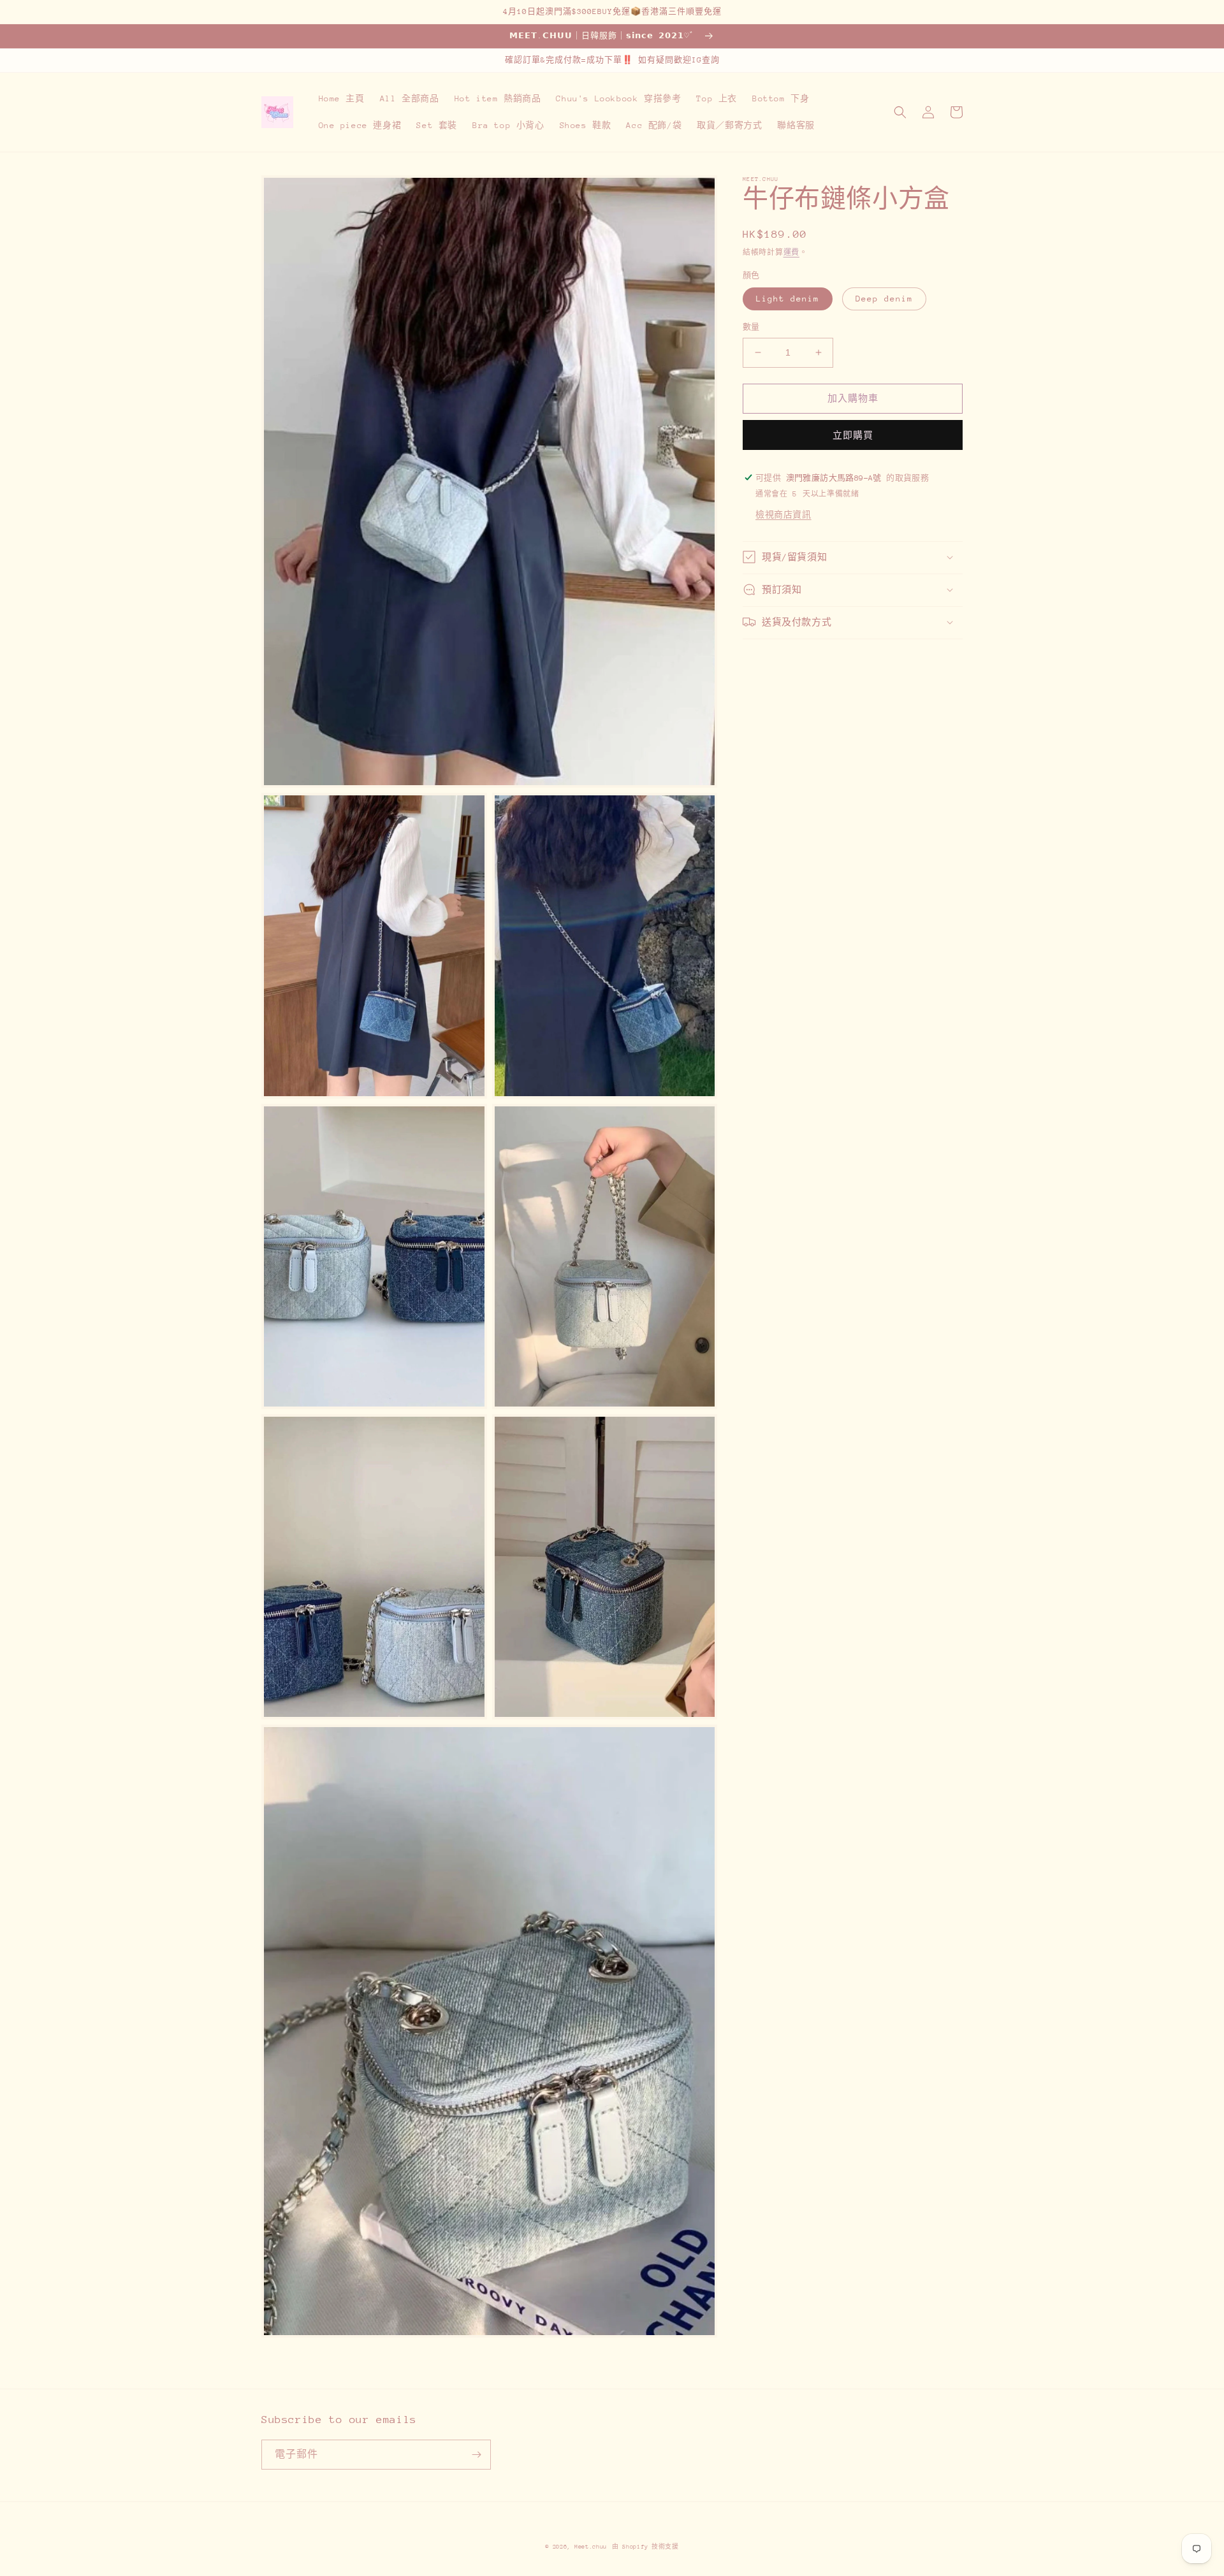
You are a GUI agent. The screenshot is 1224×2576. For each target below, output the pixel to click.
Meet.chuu (591, 2546)
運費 (791, 253)
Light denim (788, 299)
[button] (900, 112)
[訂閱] (476, 2455)
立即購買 (853, 435)
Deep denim (884, 299)
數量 (751, 327)
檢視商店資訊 (783, 514)
